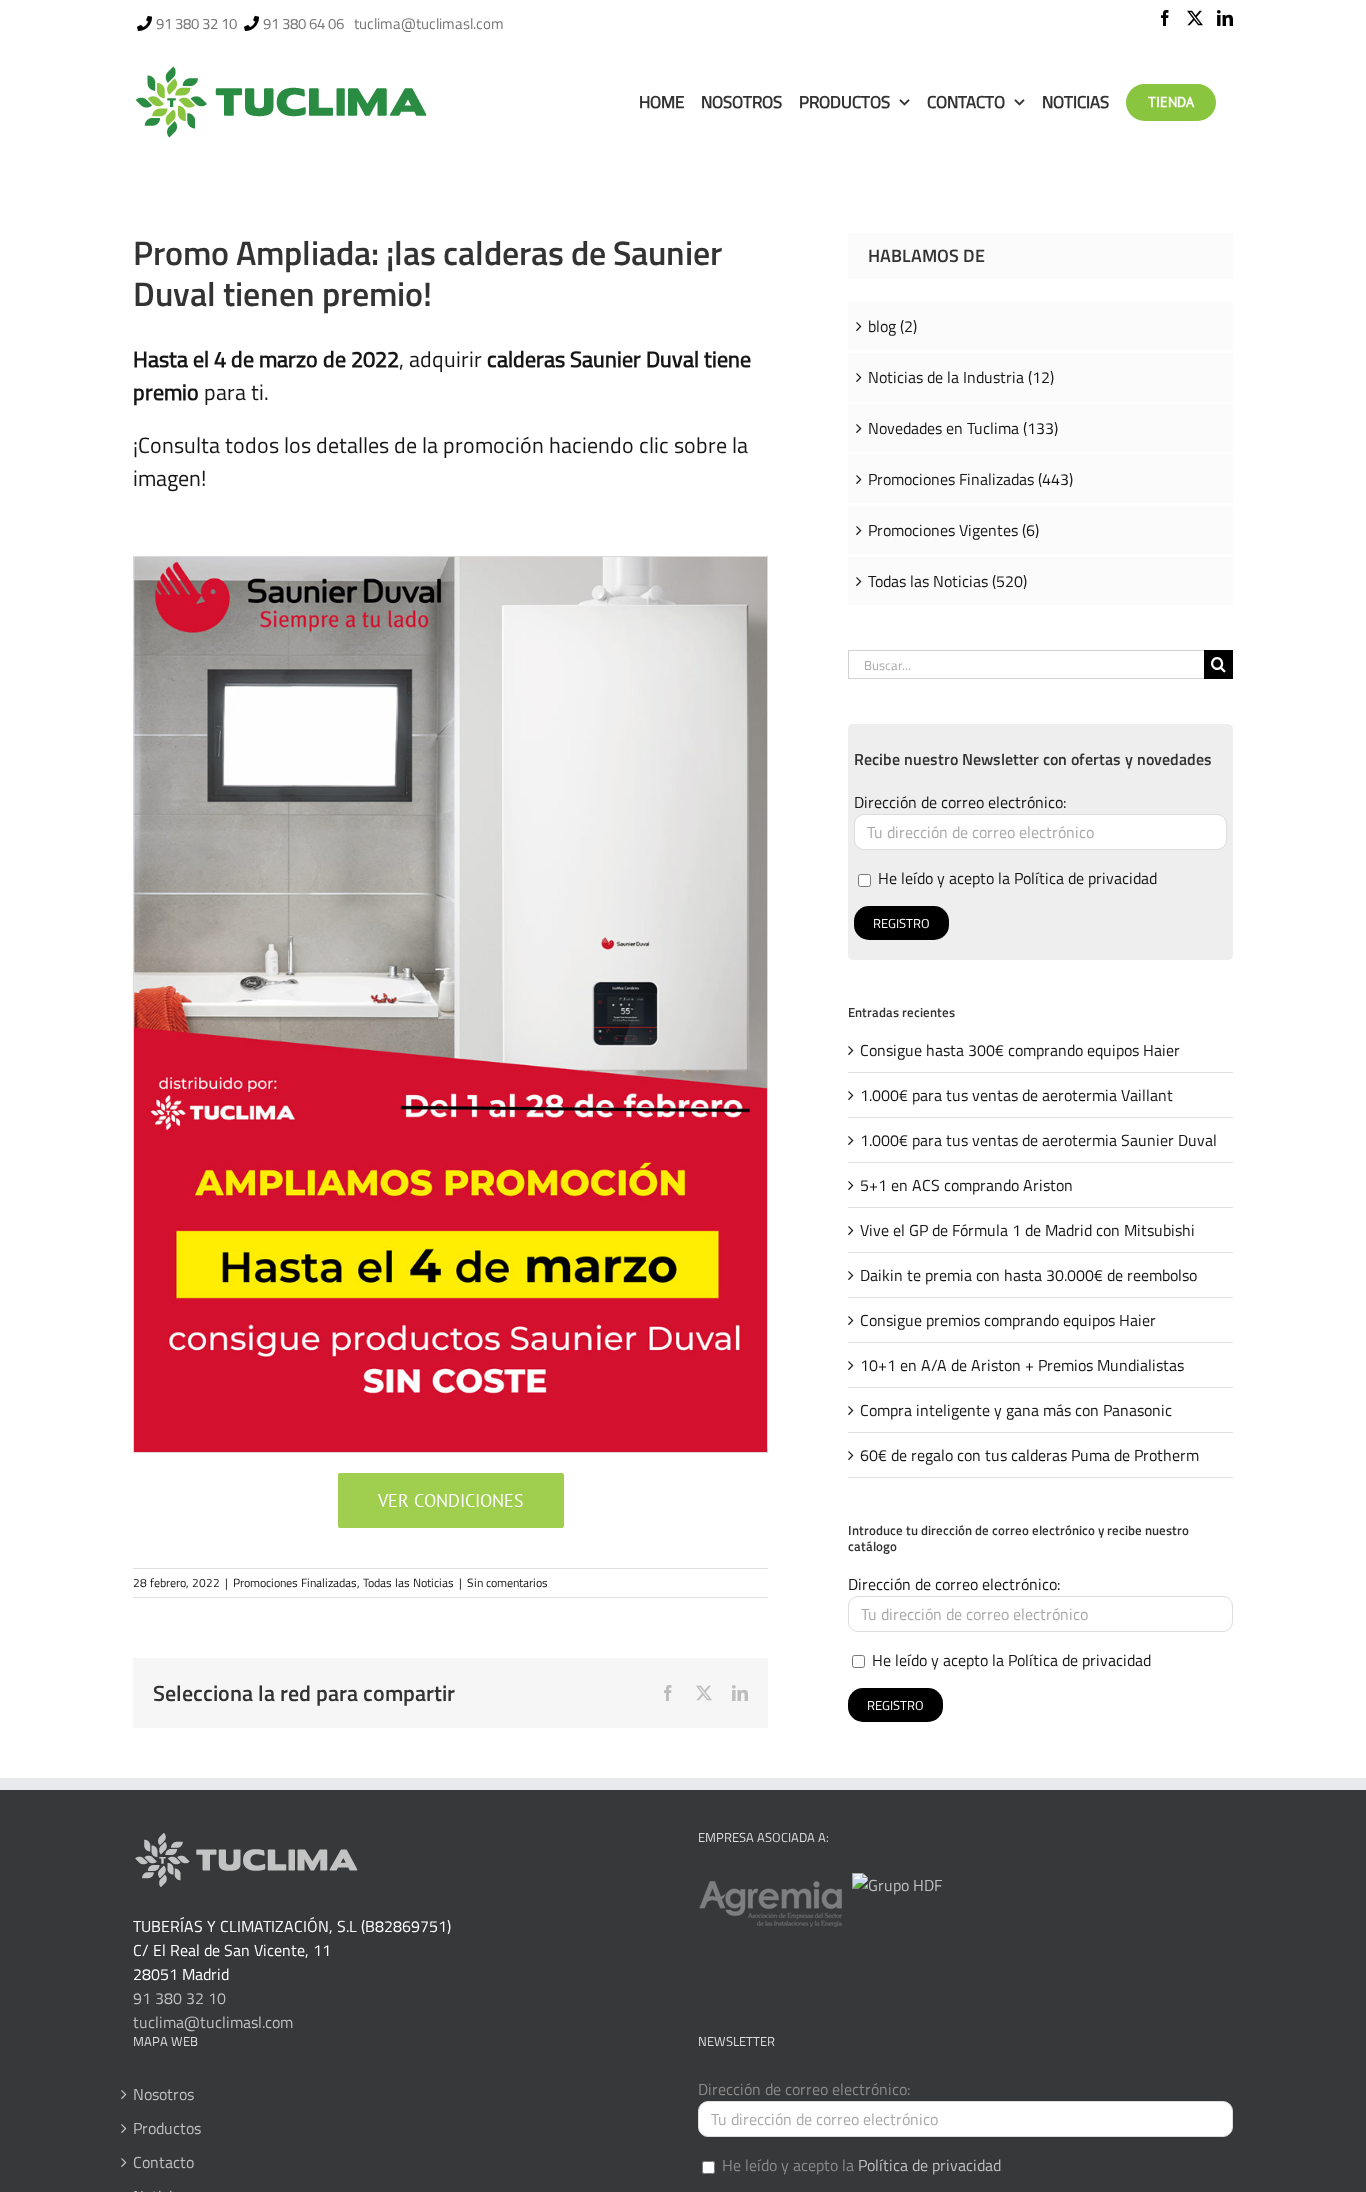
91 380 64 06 (303, 23)
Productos (167, 2128)
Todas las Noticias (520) (947, 581)
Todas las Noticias (408, 1582)
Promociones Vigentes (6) (953, 530)
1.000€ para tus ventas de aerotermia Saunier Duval (1038, 1140)
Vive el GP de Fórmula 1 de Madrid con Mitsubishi (1027, 1230)
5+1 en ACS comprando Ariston (966, 1185)
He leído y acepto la (1015, 878)
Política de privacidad (1085, 878)
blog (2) (892, 326)
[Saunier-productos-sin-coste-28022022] (450, 565)
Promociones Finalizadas (295, 1582)
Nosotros (163, 2094)
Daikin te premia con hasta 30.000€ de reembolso (1028, 1275)
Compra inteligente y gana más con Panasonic (1016, 1410)
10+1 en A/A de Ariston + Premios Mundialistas (1022, 1365)
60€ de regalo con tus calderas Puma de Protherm (1029, 1455)
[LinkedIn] (1225, 18)
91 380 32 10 (196, 23)
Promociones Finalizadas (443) (970, 479)
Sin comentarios (507, 1582)
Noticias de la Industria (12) (961, 377)
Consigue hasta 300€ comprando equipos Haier (1020, 1050)
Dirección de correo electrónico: (960, 802)
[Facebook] (1165, 18)
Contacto (163, 2162)
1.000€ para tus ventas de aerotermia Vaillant (1016, 1095)
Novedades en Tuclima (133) (963, 428)
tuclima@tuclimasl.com (429, 23)
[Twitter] (1195, 18)
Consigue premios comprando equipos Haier (1008, 1320)
